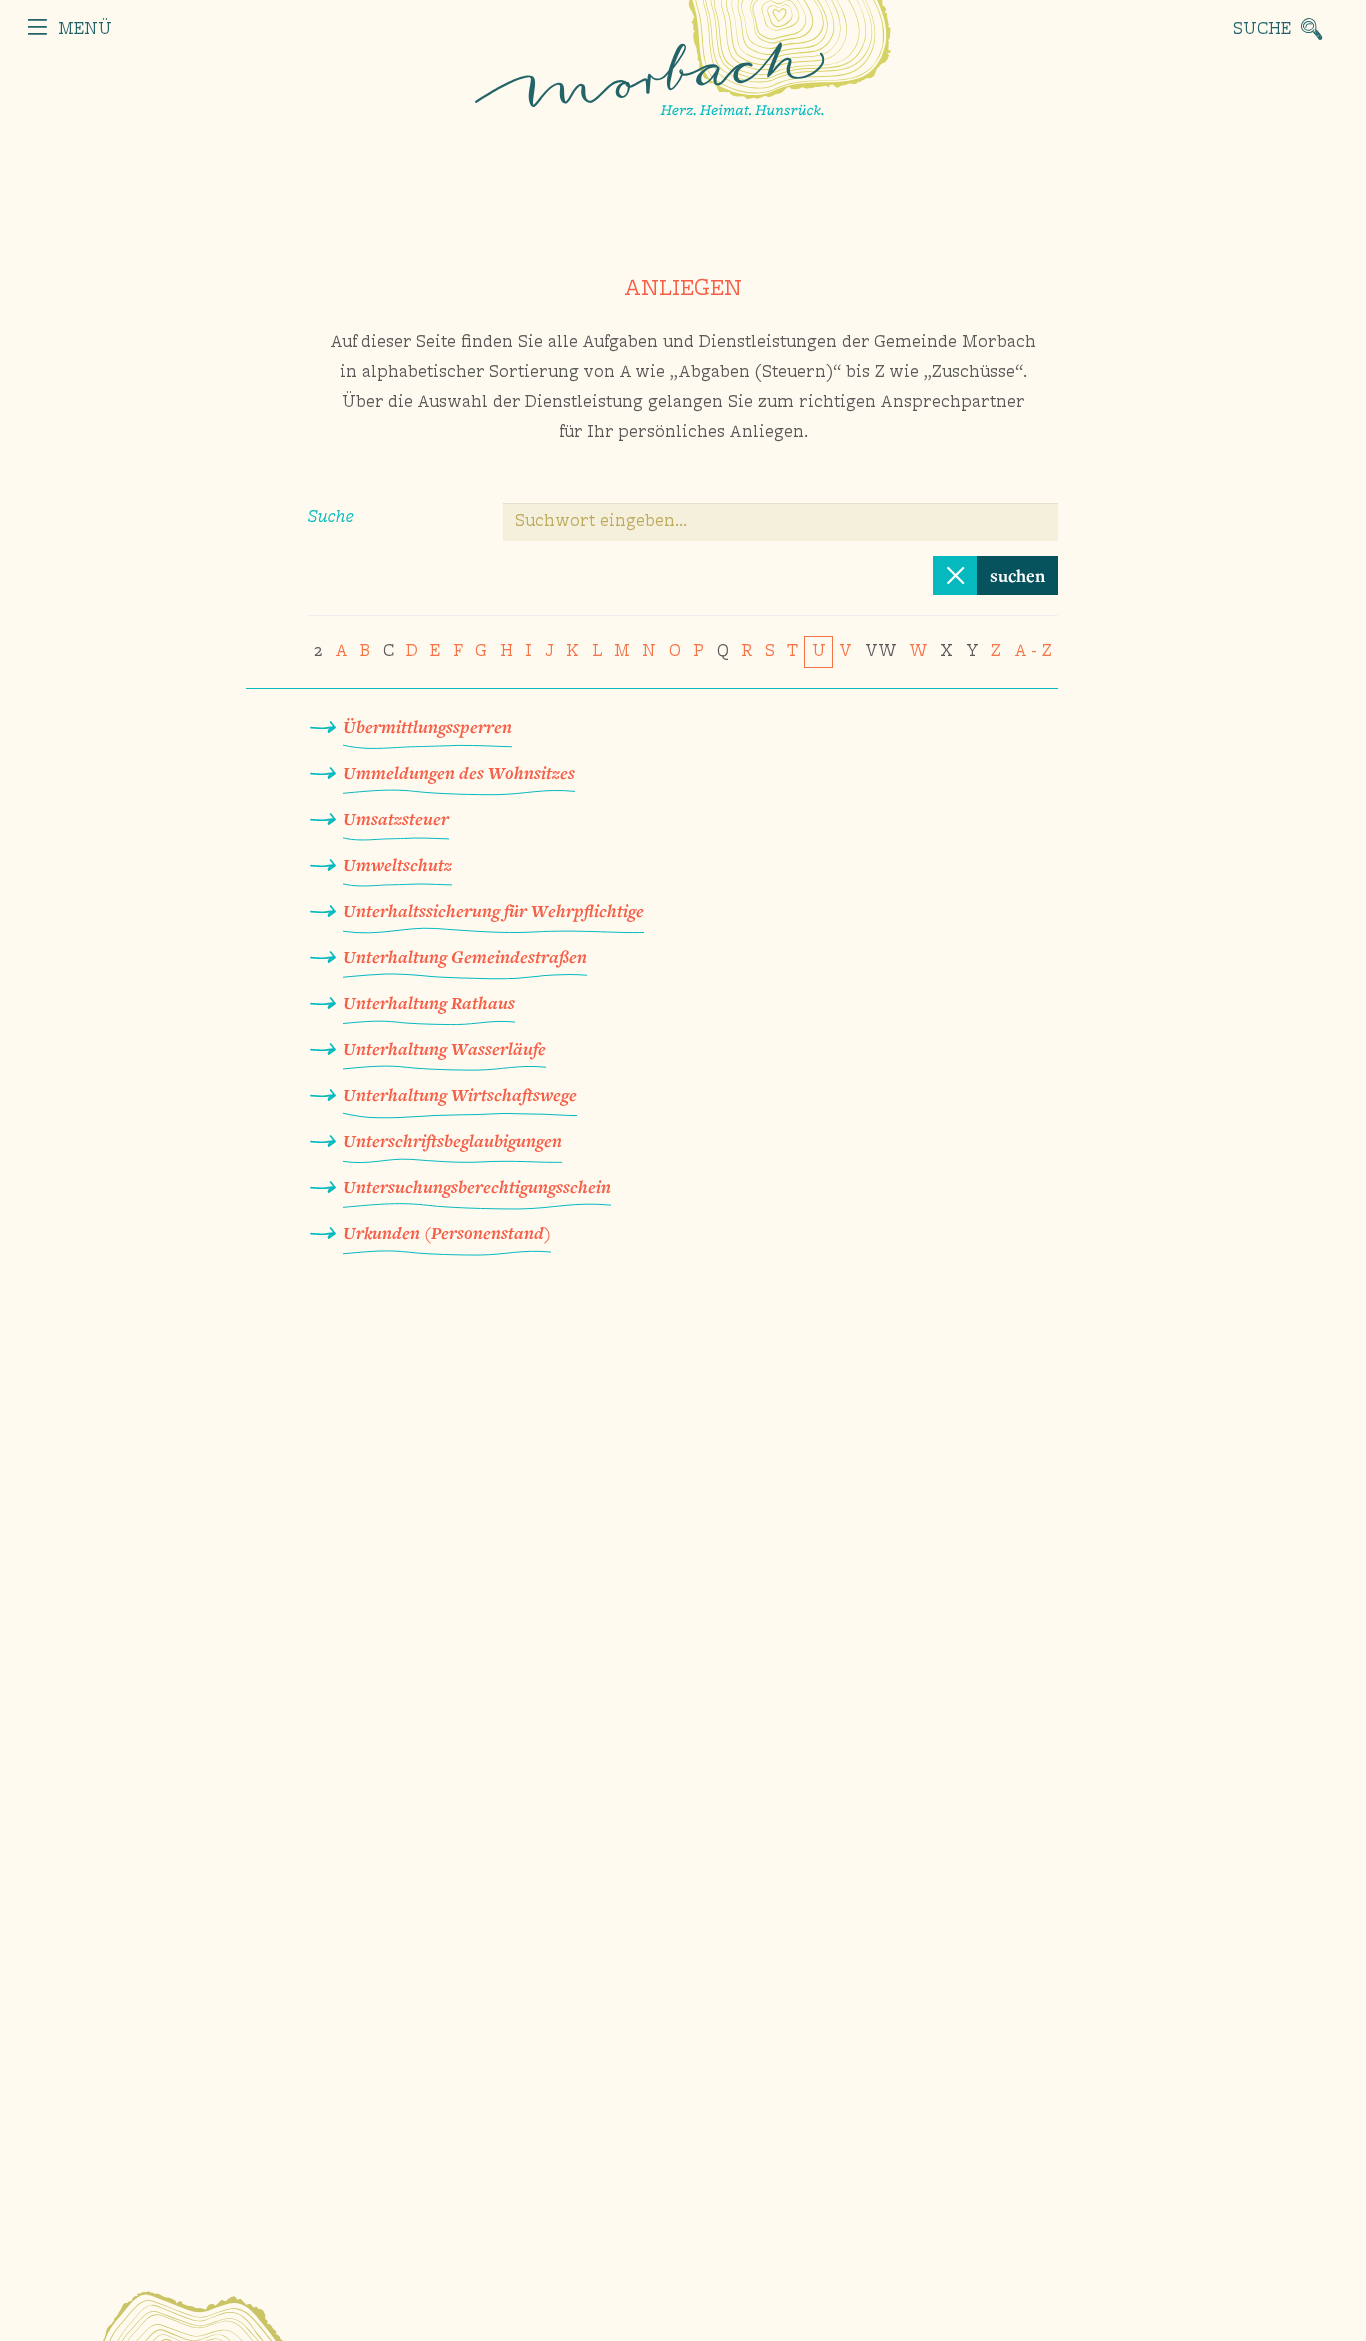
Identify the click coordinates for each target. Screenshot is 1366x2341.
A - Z (1033, 652)
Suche (331, 518)
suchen (1017, 575)
